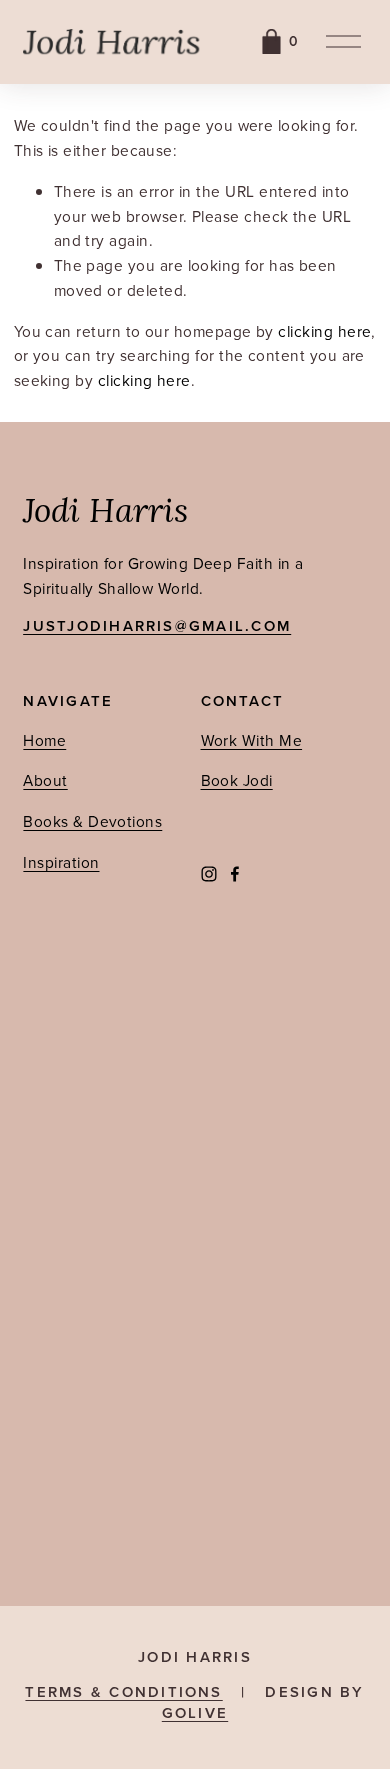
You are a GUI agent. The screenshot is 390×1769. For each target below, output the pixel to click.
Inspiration (61, 862)
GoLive (195, 1713)
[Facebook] (235, 874)
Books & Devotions (92, 821)
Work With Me (252, 740)
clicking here (324, 331)
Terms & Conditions (123, 1692)
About (45, 780)
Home (44, 740)
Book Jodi (237, 780)
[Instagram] (209, 874)
